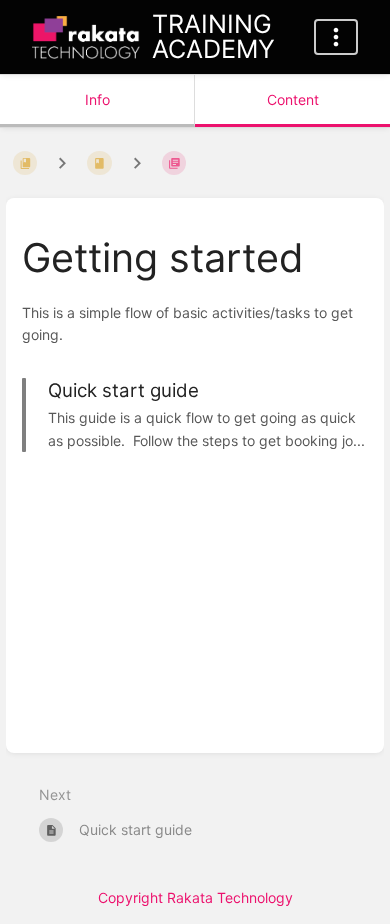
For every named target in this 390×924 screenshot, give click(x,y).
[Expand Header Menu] (336, 37)
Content (293, 99)
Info (97, 99)
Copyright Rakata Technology (195, 897)
